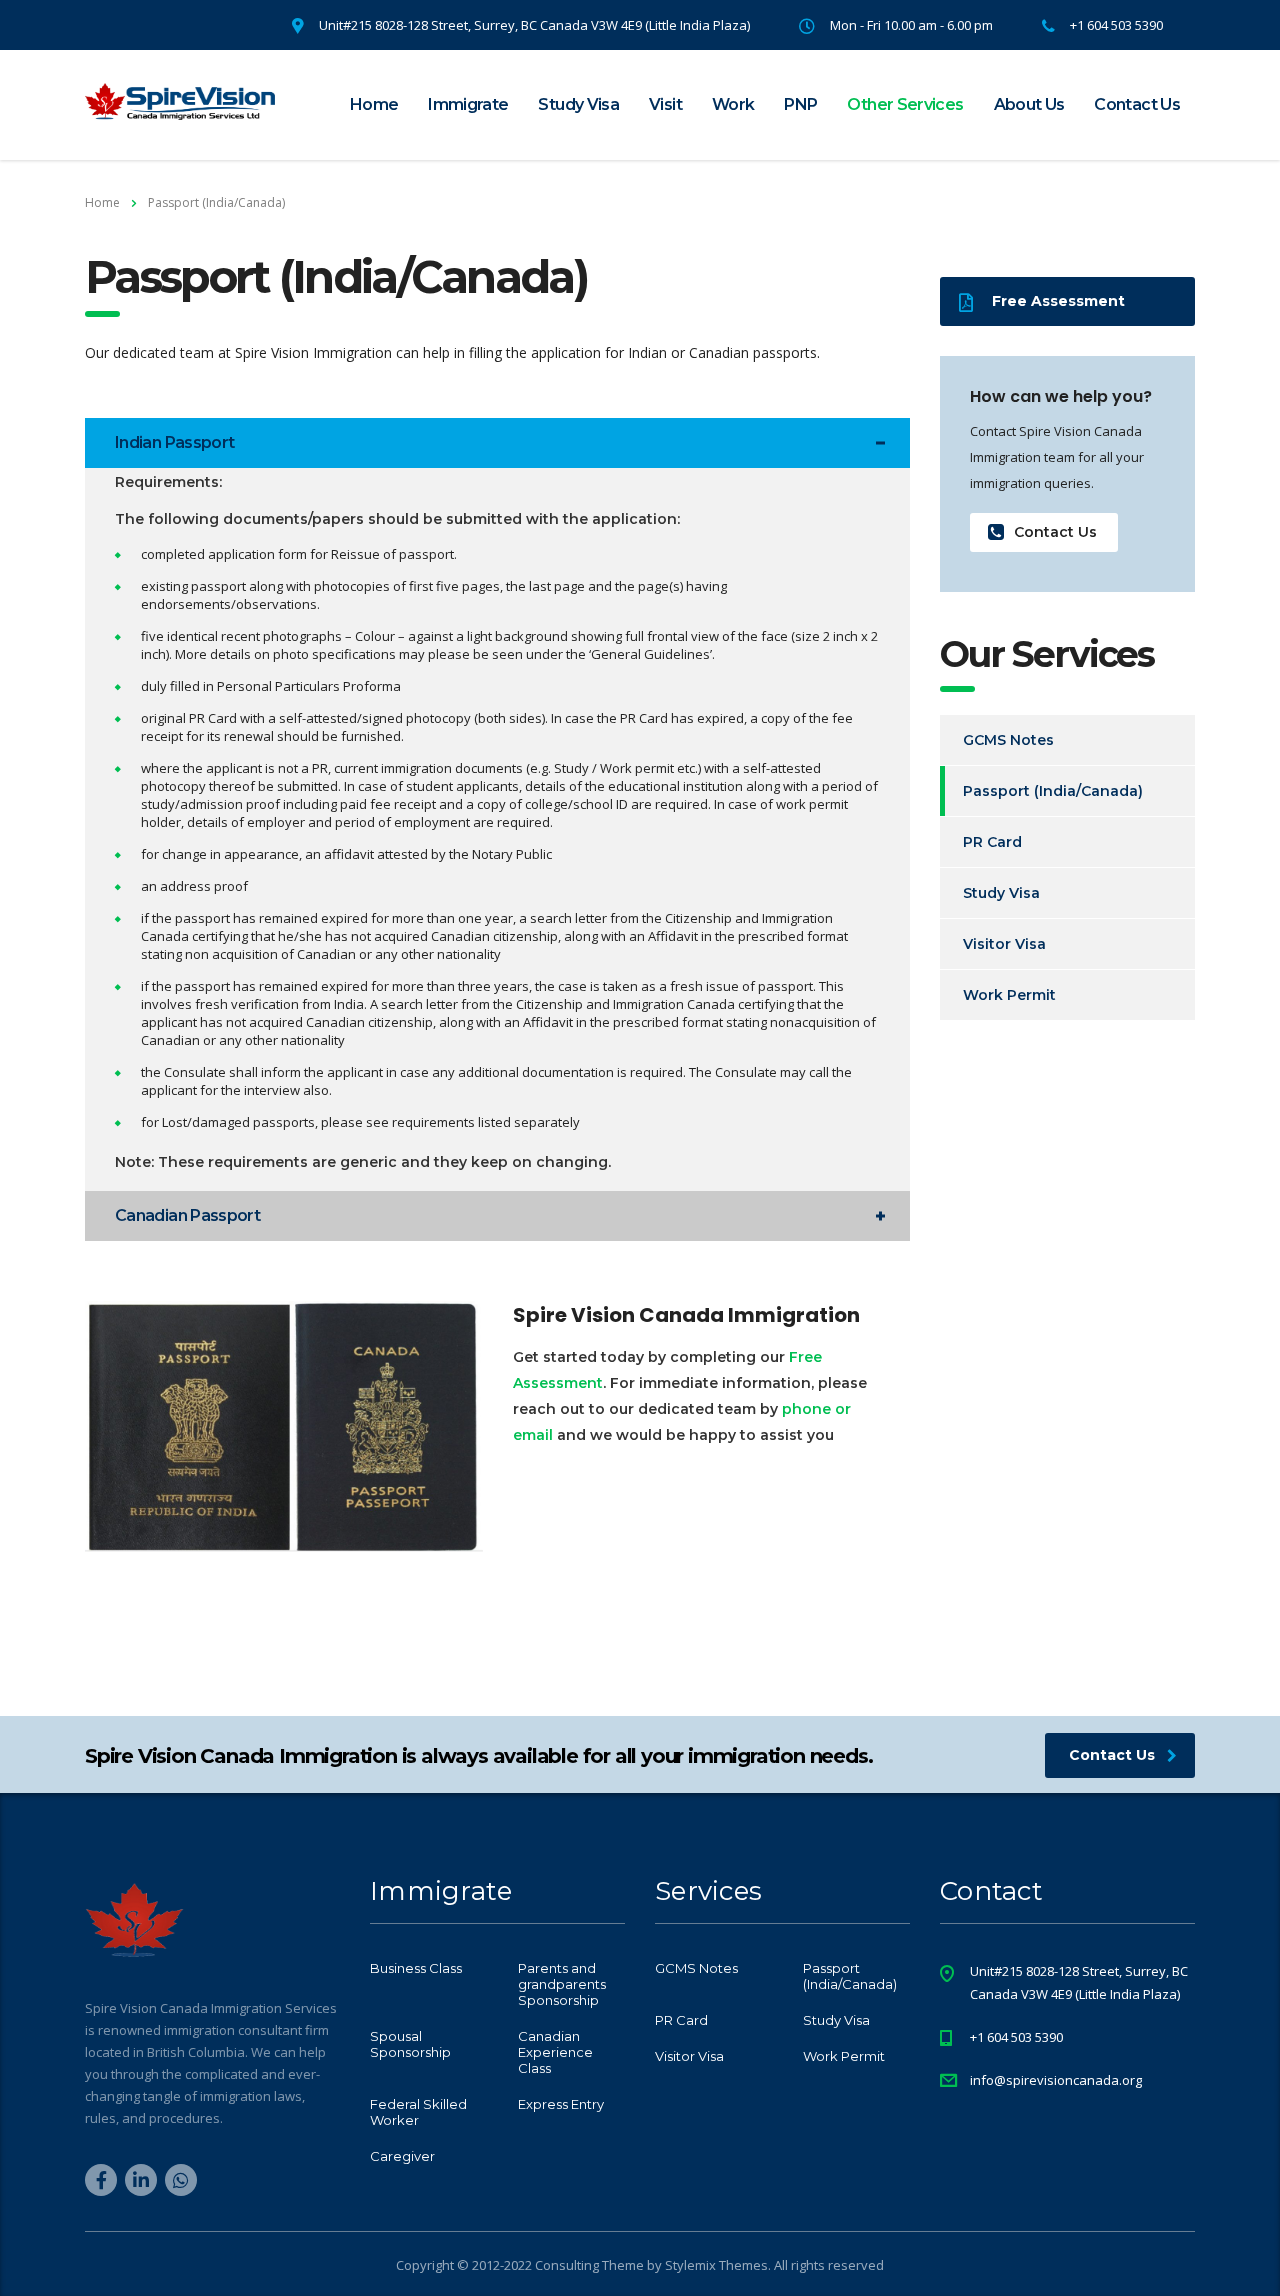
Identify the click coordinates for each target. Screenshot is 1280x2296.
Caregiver (402, 2156)
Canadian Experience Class (555, 2052)
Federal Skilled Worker (418, 2112)
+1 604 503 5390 (1016, 2037)
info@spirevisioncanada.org (1056, 2080)
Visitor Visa (1004, 944)
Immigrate (468, 104)
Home (374, 104)
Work (733, 104)
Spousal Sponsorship (410, 2044)
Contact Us (1137, 104)
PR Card (992, 842)
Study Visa (578, 104)
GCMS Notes (1008, 740)
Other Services (905, 104)
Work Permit (1009, 995)
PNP (800, 104)
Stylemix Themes (716, 2265)
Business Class (416, 1968)
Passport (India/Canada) (1053, 791)
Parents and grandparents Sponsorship (562, 1984)
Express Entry (561, 2104)
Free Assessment (1058, 301)
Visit (665, 104)
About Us (1029, 104)
